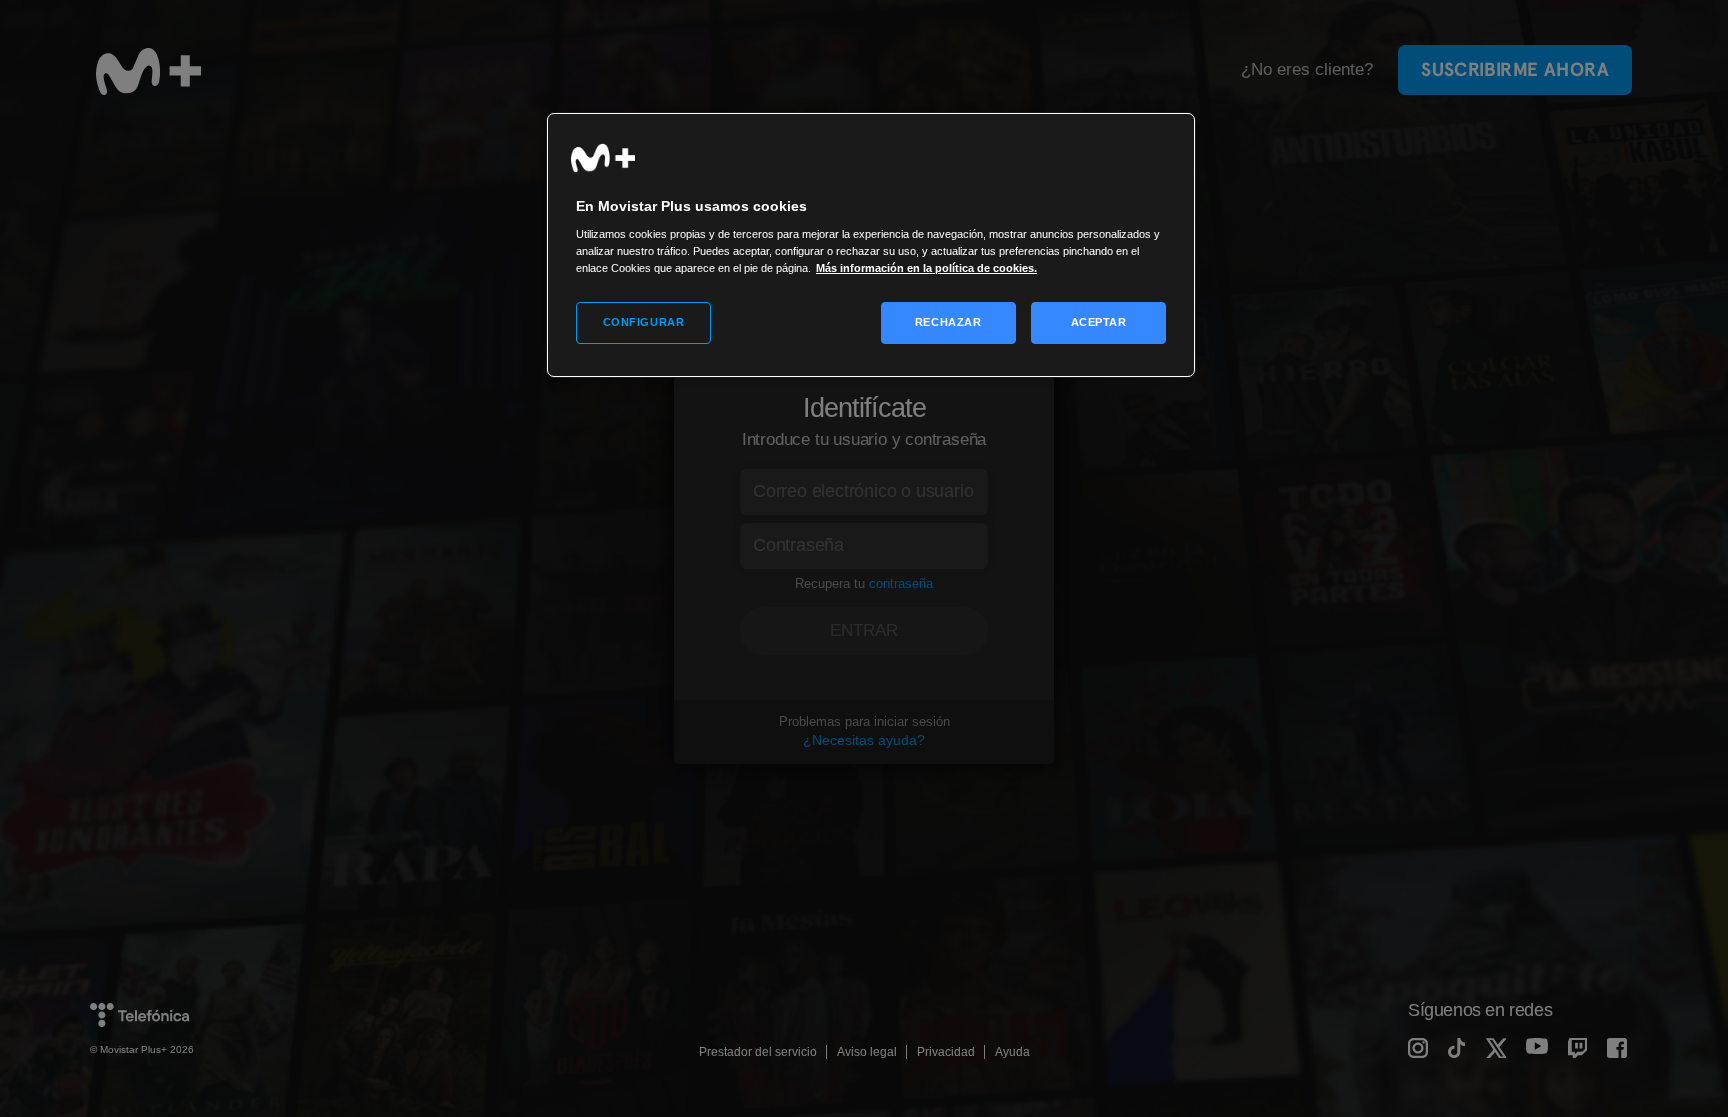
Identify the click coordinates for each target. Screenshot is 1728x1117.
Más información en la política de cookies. (926, 268)
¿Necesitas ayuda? (864, 740)
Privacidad (946, 1052)
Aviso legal (867, 1052)
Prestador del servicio (758, 1052)
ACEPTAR (1099, 322)
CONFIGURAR (644, 322)
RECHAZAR (948, 322)
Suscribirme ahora (1515, 69)
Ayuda (1012, 1052)
